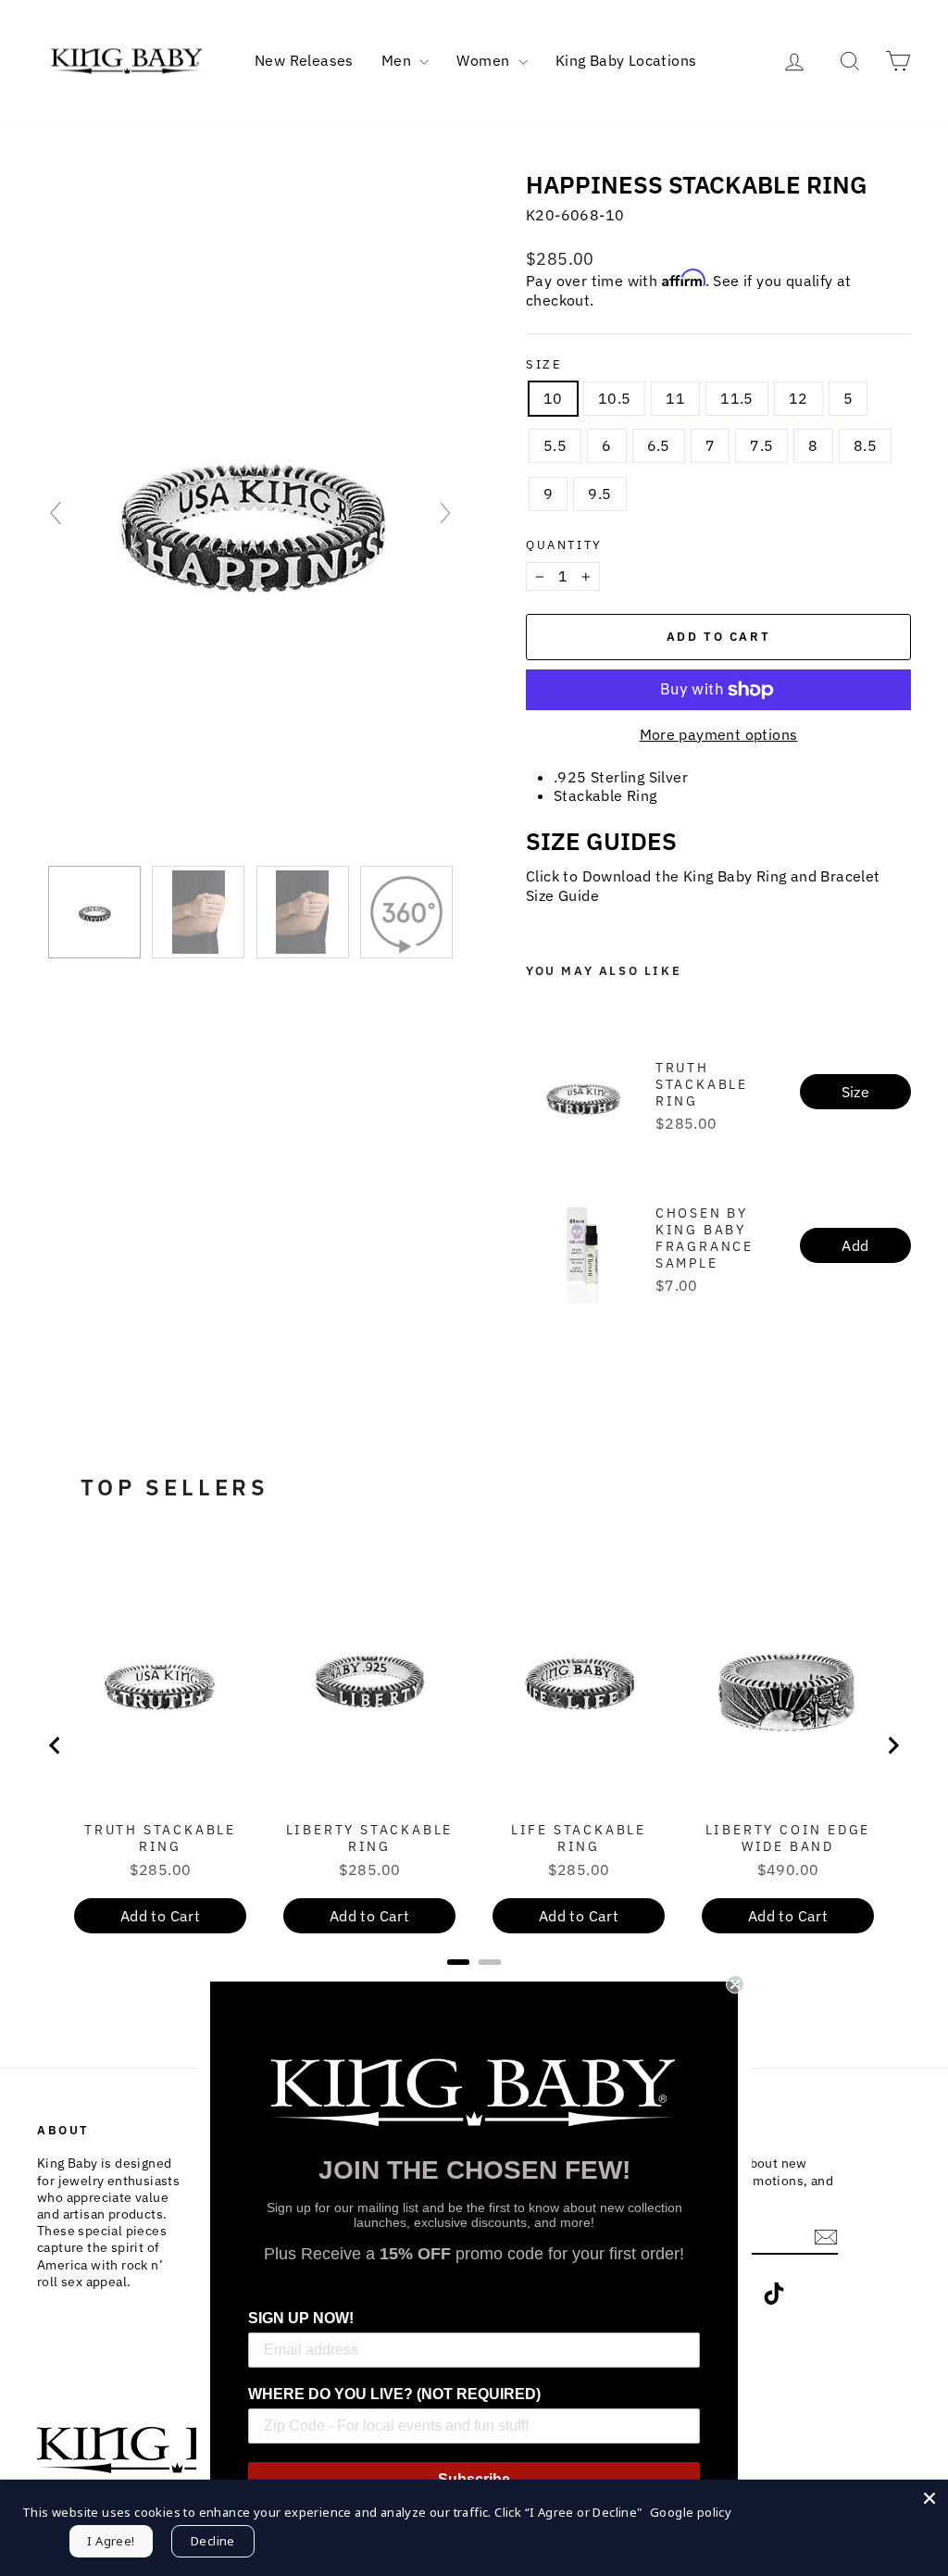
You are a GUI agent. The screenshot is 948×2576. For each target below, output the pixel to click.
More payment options (719, 734)
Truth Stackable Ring (702, 1084)
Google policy (691, 2512)
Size (544, 365)
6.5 (659, 445)
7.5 (761, 445)
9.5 (599, 494)
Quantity (564, 545)
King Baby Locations (626, 60)
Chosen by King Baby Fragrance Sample (705, 1238)
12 (798, 398)
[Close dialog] (735, 1984)
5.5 (555, 445)
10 (553, 398)
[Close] (929, 2498)
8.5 (865, 445)
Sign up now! (301, 2318)
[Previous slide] (56, 513)
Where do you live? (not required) (394, 2394)
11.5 (737, 398)
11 (675, 398)
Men (399, 60)
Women (485, 60)
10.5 (615, 398)
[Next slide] (445, 513)
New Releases (304, 60)
